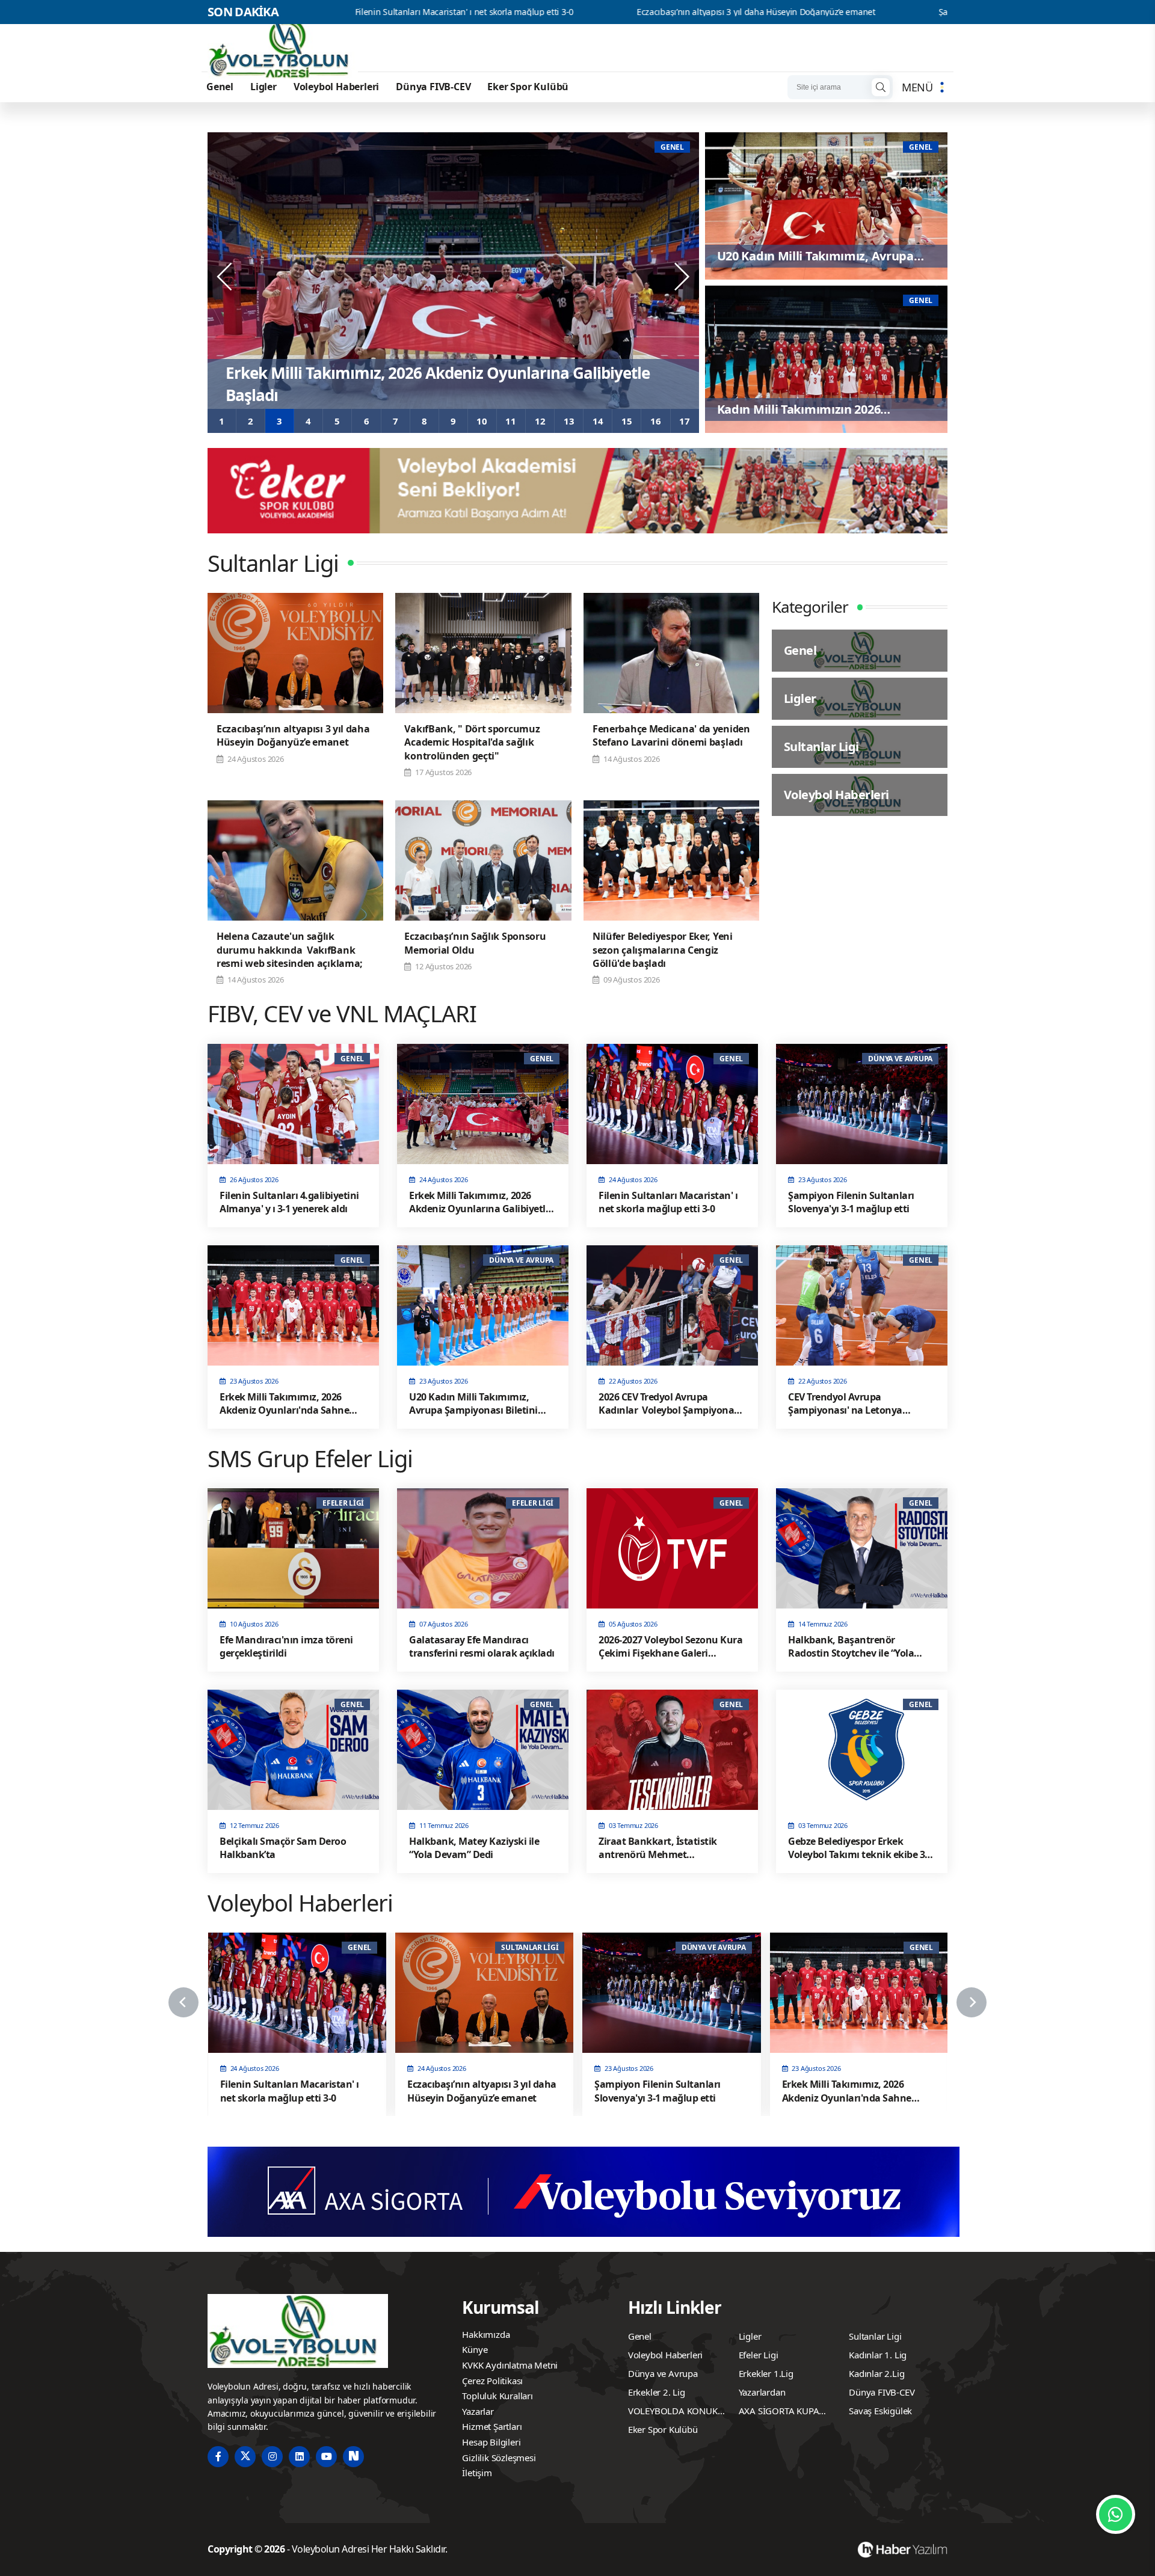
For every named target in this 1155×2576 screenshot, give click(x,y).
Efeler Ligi (759, 2355)
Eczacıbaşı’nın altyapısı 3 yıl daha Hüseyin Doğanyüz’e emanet (562, 12)
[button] (222, 421)
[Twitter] (245, 2457)
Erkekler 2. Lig (657, 2392)
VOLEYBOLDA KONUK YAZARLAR (673, 2412)
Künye (475, 2349)
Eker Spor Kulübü (528, 87)
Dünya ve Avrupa (663, 2373)
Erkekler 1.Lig (766, 2373)
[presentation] (226, 277)
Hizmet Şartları (492, 2426)
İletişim (477, 2473)
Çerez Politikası (492, 2381)
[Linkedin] (299, 2457)
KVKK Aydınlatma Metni (510, 2365)
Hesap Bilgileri (491, 2442)
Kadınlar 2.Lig (876, 2373)
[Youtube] (326, 2457)
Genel (220, 87)
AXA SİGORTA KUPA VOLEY (779, 2412)
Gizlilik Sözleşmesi (499, 2458)
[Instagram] (272, 2457)
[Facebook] (218, 2457)
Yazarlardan (762, 2392)
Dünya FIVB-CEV (433, 87)
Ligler (263, 87)
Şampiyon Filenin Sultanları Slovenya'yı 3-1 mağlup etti (851, 12)
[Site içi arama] (881, 87)
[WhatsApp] (1116, 2514)
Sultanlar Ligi (875, 2336)
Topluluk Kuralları (497, 2396)
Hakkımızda (486, 2334)
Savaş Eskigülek (880, 2411)
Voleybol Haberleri (336, 87)
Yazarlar (478, 2411)
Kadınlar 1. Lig (878, 2355)
